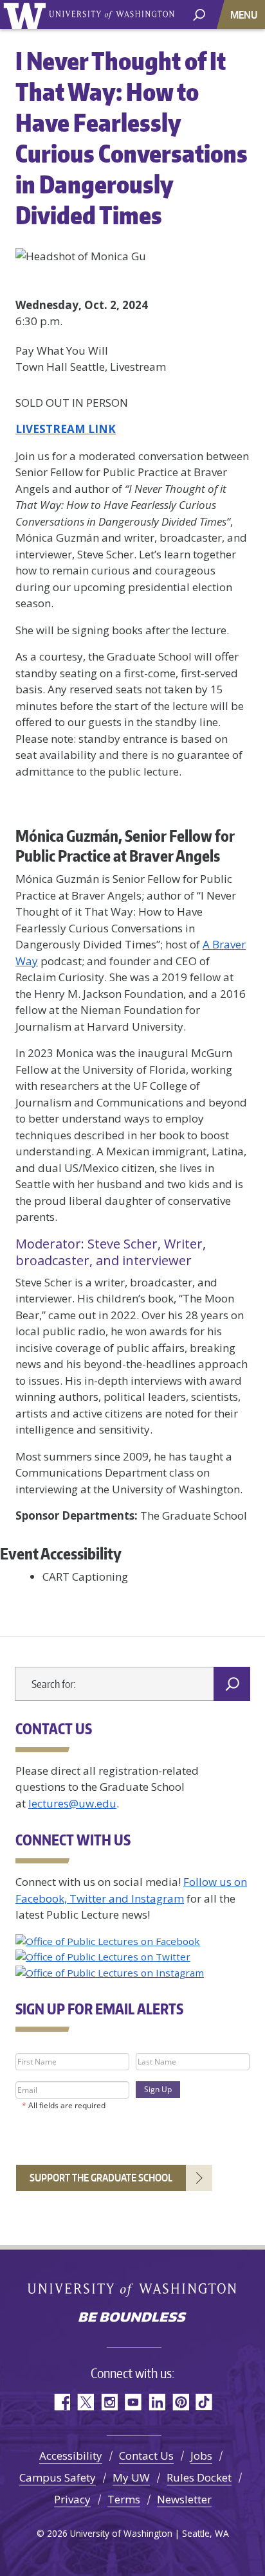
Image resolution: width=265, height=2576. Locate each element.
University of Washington (27, 14)
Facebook (61, 2402)
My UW (131, 2477)
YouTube (133, 2402)
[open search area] (199, 14)
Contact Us (146, 2456)
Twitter (85, 2402)
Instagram (109, 2402)
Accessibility (71, 2456)
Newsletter (184, 2499)
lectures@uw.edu (72, 1803)
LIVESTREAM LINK (66, 429)
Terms (124, 2499)
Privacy (72, 2499)
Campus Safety (58, 2477)
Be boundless (132, 2318)
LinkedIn (157, 2402)
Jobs (201, 2456)
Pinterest (180, 2402)
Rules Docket (199, 2477)
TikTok (204, 2402)
